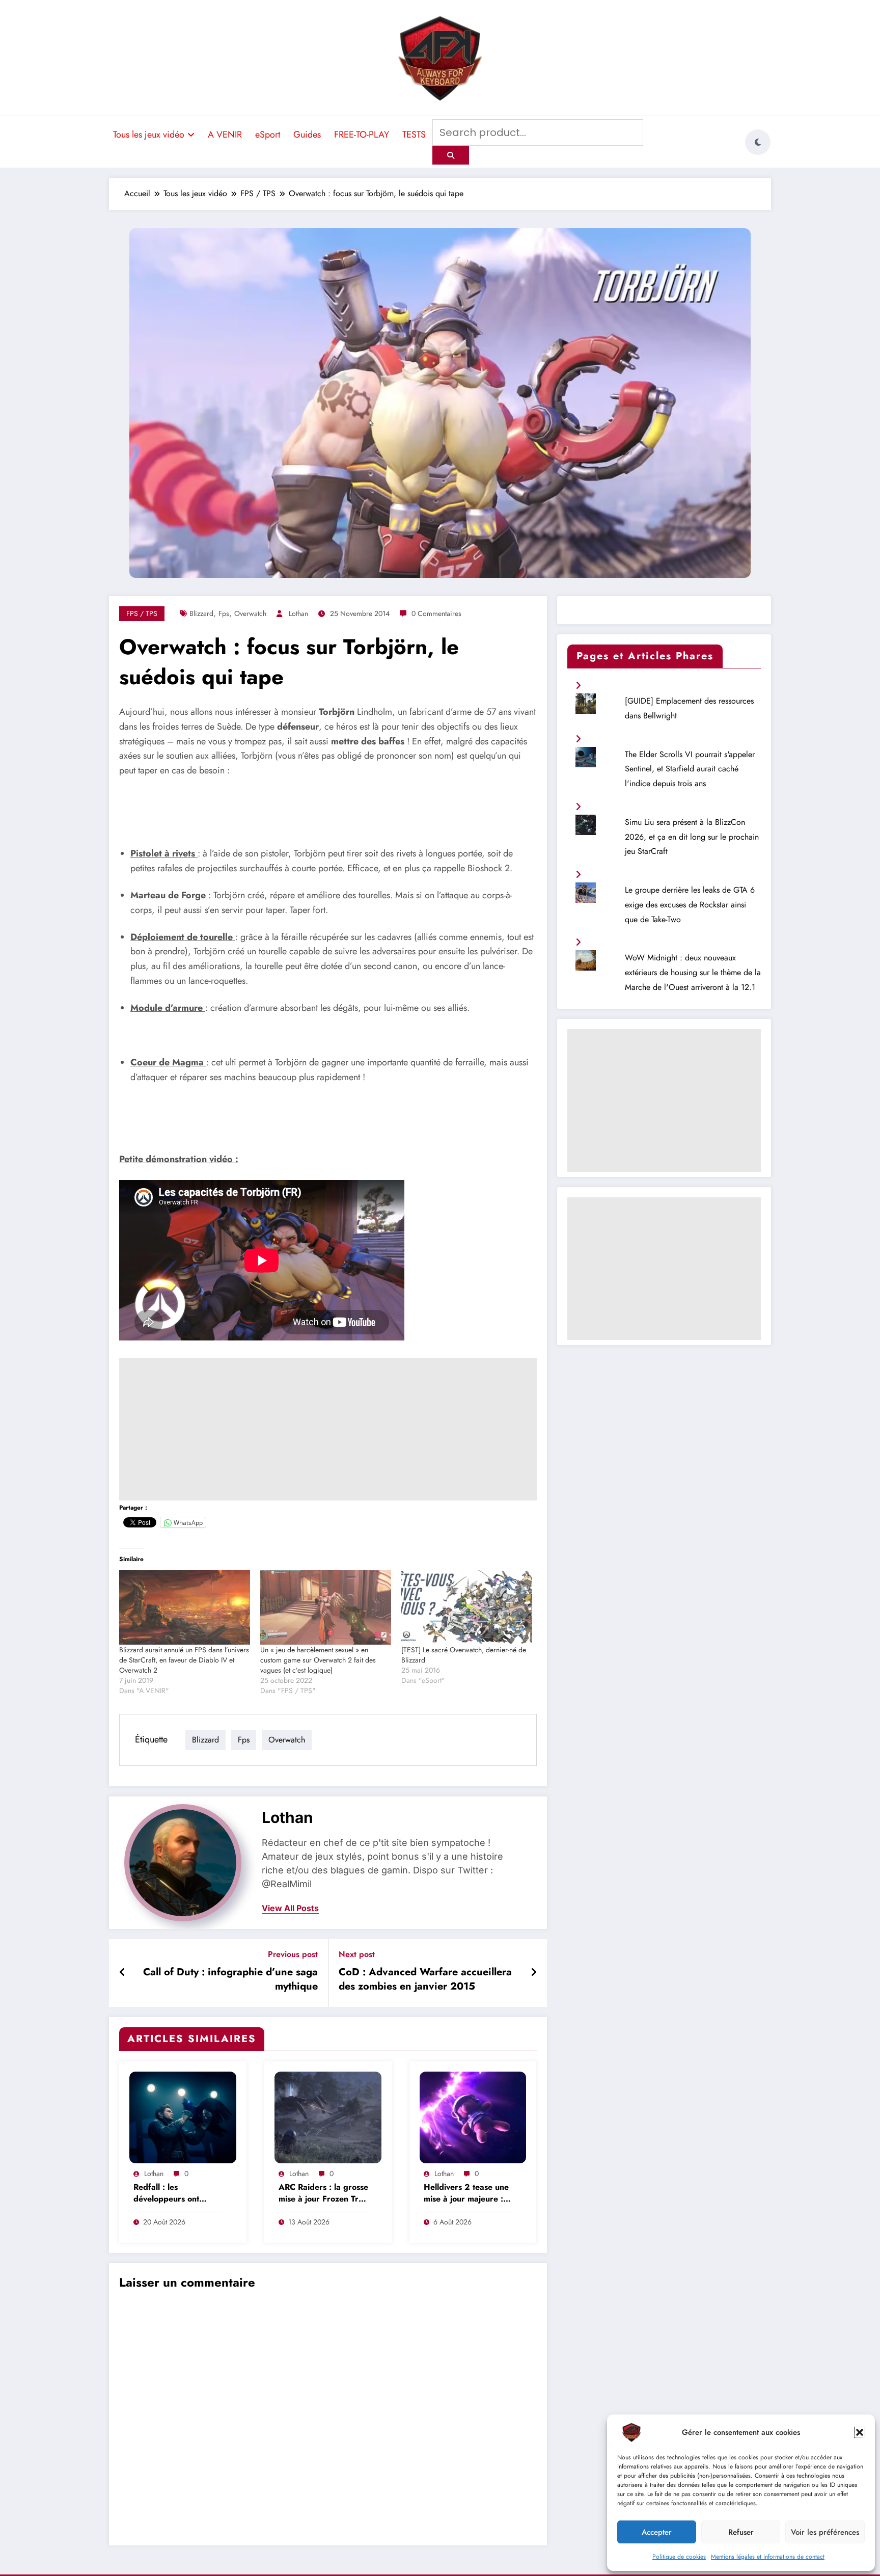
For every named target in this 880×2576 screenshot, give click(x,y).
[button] (860, 2432)
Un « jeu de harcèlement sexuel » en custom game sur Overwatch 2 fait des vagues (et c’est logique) (318, 1660)
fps (224, 613)
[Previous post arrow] (122, 1973)
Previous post (293, 1954)
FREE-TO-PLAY (362, 135)
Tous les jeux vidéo (149, 135)
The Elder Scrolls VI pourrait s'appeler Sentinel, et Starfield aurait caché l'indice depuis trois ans (690, 769)
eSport (268, 135)
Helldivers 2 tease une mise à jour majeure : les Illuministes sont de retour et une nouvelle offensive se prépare (466, 2194)
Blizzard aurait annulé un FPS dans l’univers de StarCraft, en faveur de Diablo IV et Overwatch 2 (184, 1660)
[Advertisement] (328, 1429)
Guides (307, 135)
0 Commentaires (436, 613)
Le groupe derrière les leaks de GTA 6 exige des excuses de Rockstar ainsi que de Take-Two (690, 905)
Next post (357, 1954)
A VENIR (225, 135)
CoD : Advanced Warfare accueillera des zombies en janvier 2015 (425, 1979)
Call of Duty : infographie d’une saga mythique (230, 1979)
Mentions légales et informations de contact (768, 2557)
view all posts (290, 1908)
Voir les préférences (825, 2532)
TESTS (414, 135)
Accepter (657, 2532)
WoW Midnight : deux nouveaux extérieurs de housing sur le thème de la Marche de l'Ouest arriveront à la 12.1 (693, 972)
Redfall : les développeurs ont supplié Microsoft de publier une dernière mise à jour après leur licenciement (175, 2194)
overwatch (250, 613)
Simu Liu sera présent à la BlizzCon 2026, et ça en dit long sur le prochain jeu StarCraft (692, 837)
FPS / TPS (142, 613)
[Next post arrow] (534, 1973)
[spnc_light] (758, 142)
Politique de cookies (679, 2557)
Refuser (741, 2532)
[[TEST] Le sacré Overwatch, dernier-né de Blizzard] (467, 1607)
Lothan (298, 613)
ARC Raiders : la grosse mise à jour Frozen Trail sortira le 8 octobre (323, 2194)
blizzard (201, 613)
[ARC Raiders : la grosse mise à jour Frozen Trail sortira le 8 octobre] (328, 2116)
